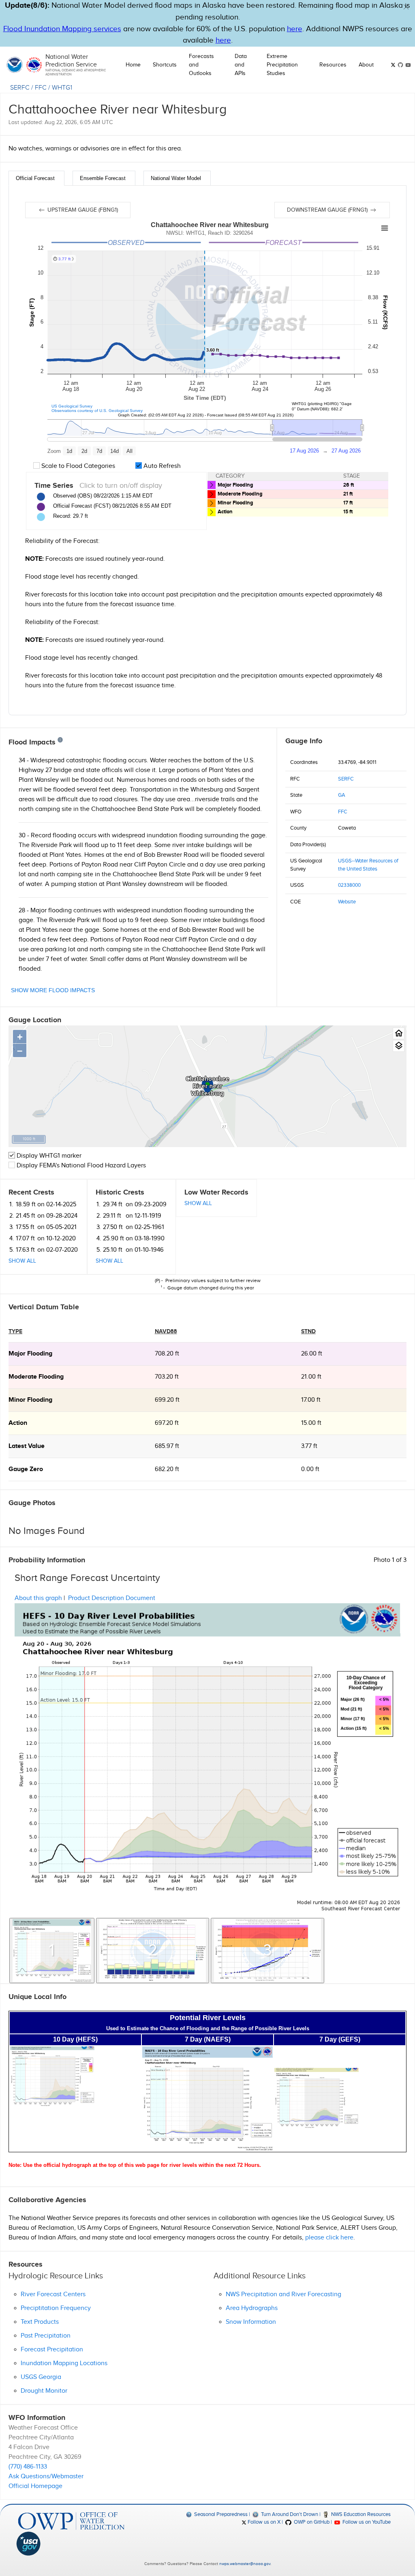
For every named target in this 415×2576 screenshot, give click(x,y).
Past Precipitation (46, 2336)
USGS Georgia (41, 2377)
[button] (406, 7)
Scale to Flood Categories (77, 466)
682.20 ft (167, 1469)
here (295, 29)
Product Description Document (112, 1598)
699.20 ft (167, 1400)
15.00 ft (311, 1423)
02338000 (349, 885)
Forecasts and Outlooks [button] (201, 65)
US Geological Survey (72, 406)
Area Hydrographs (252, 2308)
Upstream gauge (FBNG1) (82, 210)
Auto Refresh (161, 466)
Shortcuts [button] (165, 65)
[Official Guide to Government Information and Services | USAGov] (71, 2544)
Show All (22, 1261)
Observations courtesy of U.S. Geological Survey (97, 411)
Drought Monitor (44, 2391)
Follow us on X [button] (263, 2522)
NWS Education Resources (360, 2514)
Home (133, 65)
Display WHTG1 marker (48, 1156)
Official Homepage (35, 2486)
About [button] (366, 65)
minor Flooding (30, 1400)
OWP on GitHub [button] (311, 2522)
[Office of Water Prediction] (71, 2521)
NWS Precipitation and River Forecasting (283, 2294)
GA (342, 795)
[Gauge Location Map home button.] (399, 1033)
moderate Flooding (36, 1377)
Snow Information (251, 2322)
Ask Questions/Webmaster (46, 2476)
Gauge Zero (26, 1469)
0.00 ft (310, 1469)
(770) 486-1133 (28, 2467)
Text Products (40, 2322)
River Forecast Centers (53, 2294)
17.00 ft (311, 1400)
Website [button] (347, 902)
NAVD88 (166, 1331)
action (18, 1423)
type (15, 1331)
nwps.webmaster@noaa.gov (245, 2564)
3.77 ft (309, 1446)
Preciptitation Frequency (56, 2308)
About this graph (38, 1598)
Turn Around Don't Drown (289, 2514)
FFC (41, 88)
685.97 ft (167, 1446)
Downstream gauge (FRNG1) (328, 210)
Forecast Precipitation (52, 2350)
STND (308, 1331)
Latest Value (27, 1446)
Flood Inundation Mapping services (62, 29)
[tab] (36, 178)
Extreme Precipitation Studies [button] (282, 65)
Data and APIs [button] (241, 65)
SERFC (20, 88)
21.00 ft (311, 1377)
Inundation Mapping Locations (64, 2363)
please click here (329, 2238)
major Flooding (30, 1354)
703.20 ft (167, 1377)
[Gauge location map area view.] (399, 1046)
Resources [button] (333, 65)
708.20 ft (167, 1354)
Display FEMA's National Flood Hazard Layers (80, 1166)
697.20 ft (167, 1423)
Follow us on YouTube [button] (366, 2522)
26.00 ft (312, 1354)
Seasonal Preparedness (220, 2514)
